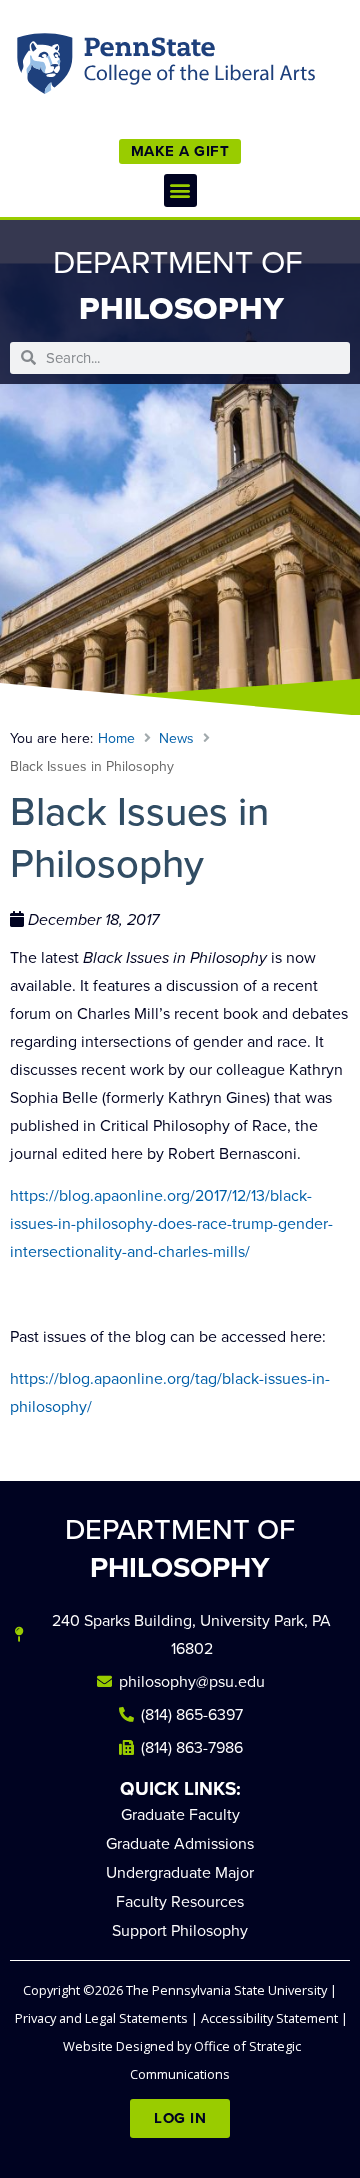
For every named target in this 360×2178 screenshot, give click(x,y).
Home (116, 738)
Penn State (46, 68)
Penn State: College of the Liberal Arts (196, 68)
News (176, 738)
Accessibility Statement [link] (269, 2018)
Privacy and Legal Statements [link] (101, 2018)
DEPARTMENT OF (180, 1548)
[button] (180, 190)
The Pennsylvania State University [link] (226, 1990)
